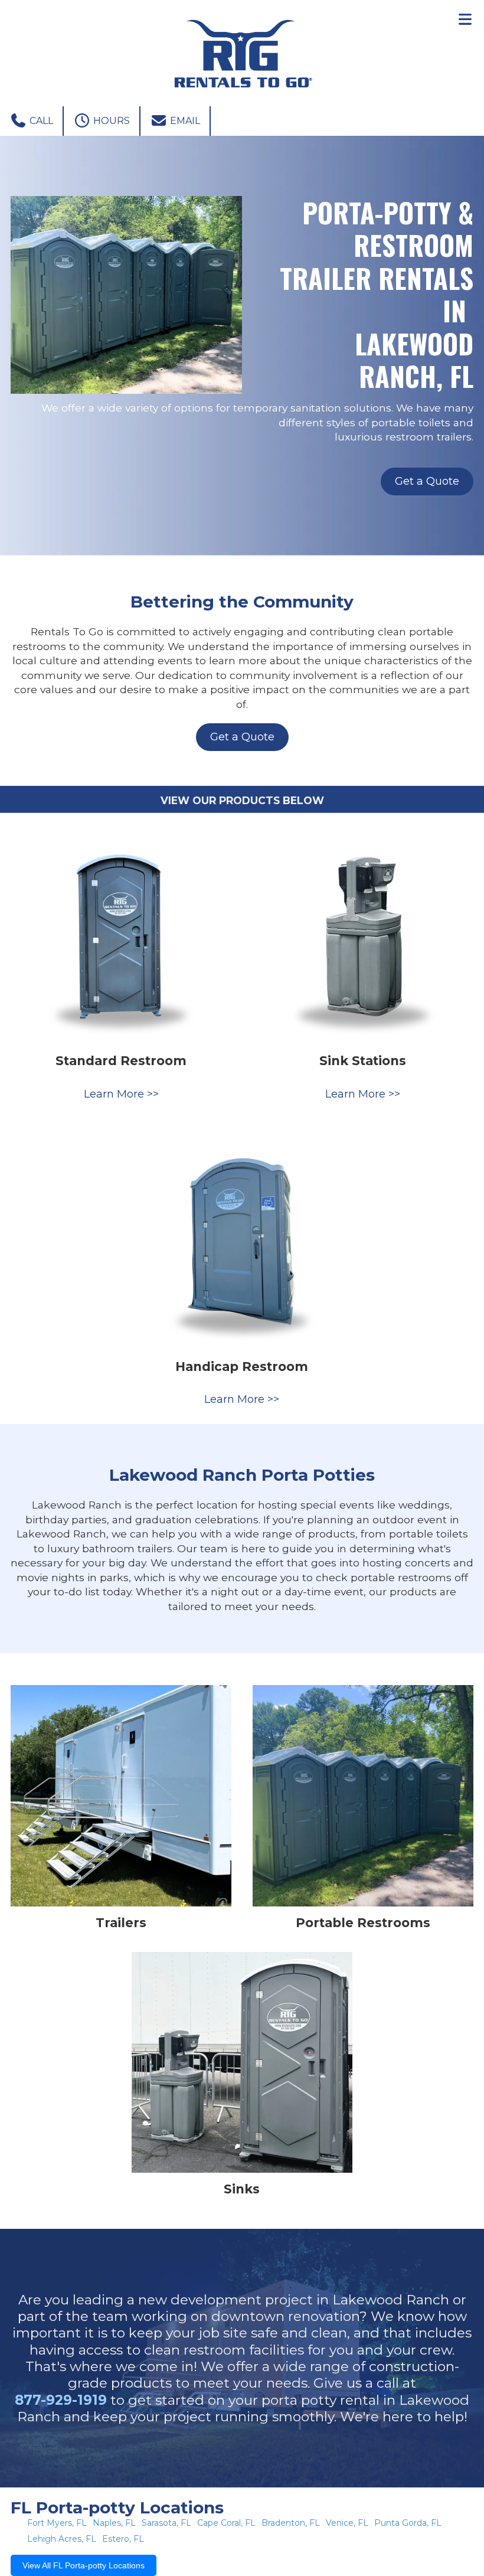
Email (184, 121)
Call (40, 121)
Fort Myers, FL (57, 2523)
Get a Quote (427, 481)
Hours (110, 121)
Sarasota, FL (166, 2523)
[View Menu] (465, 19)
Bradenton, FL (291, 2523)
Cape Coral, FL (226, 2523)
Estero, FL (123, 2539)
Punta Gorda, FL (408, 2523)
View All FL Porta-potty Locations (84, 2565)
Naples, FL (114, 2523)
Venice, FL (347, 2523)
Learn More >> (121, 1094)
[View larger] (121, 934)
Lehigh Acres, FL (62, 2539)
